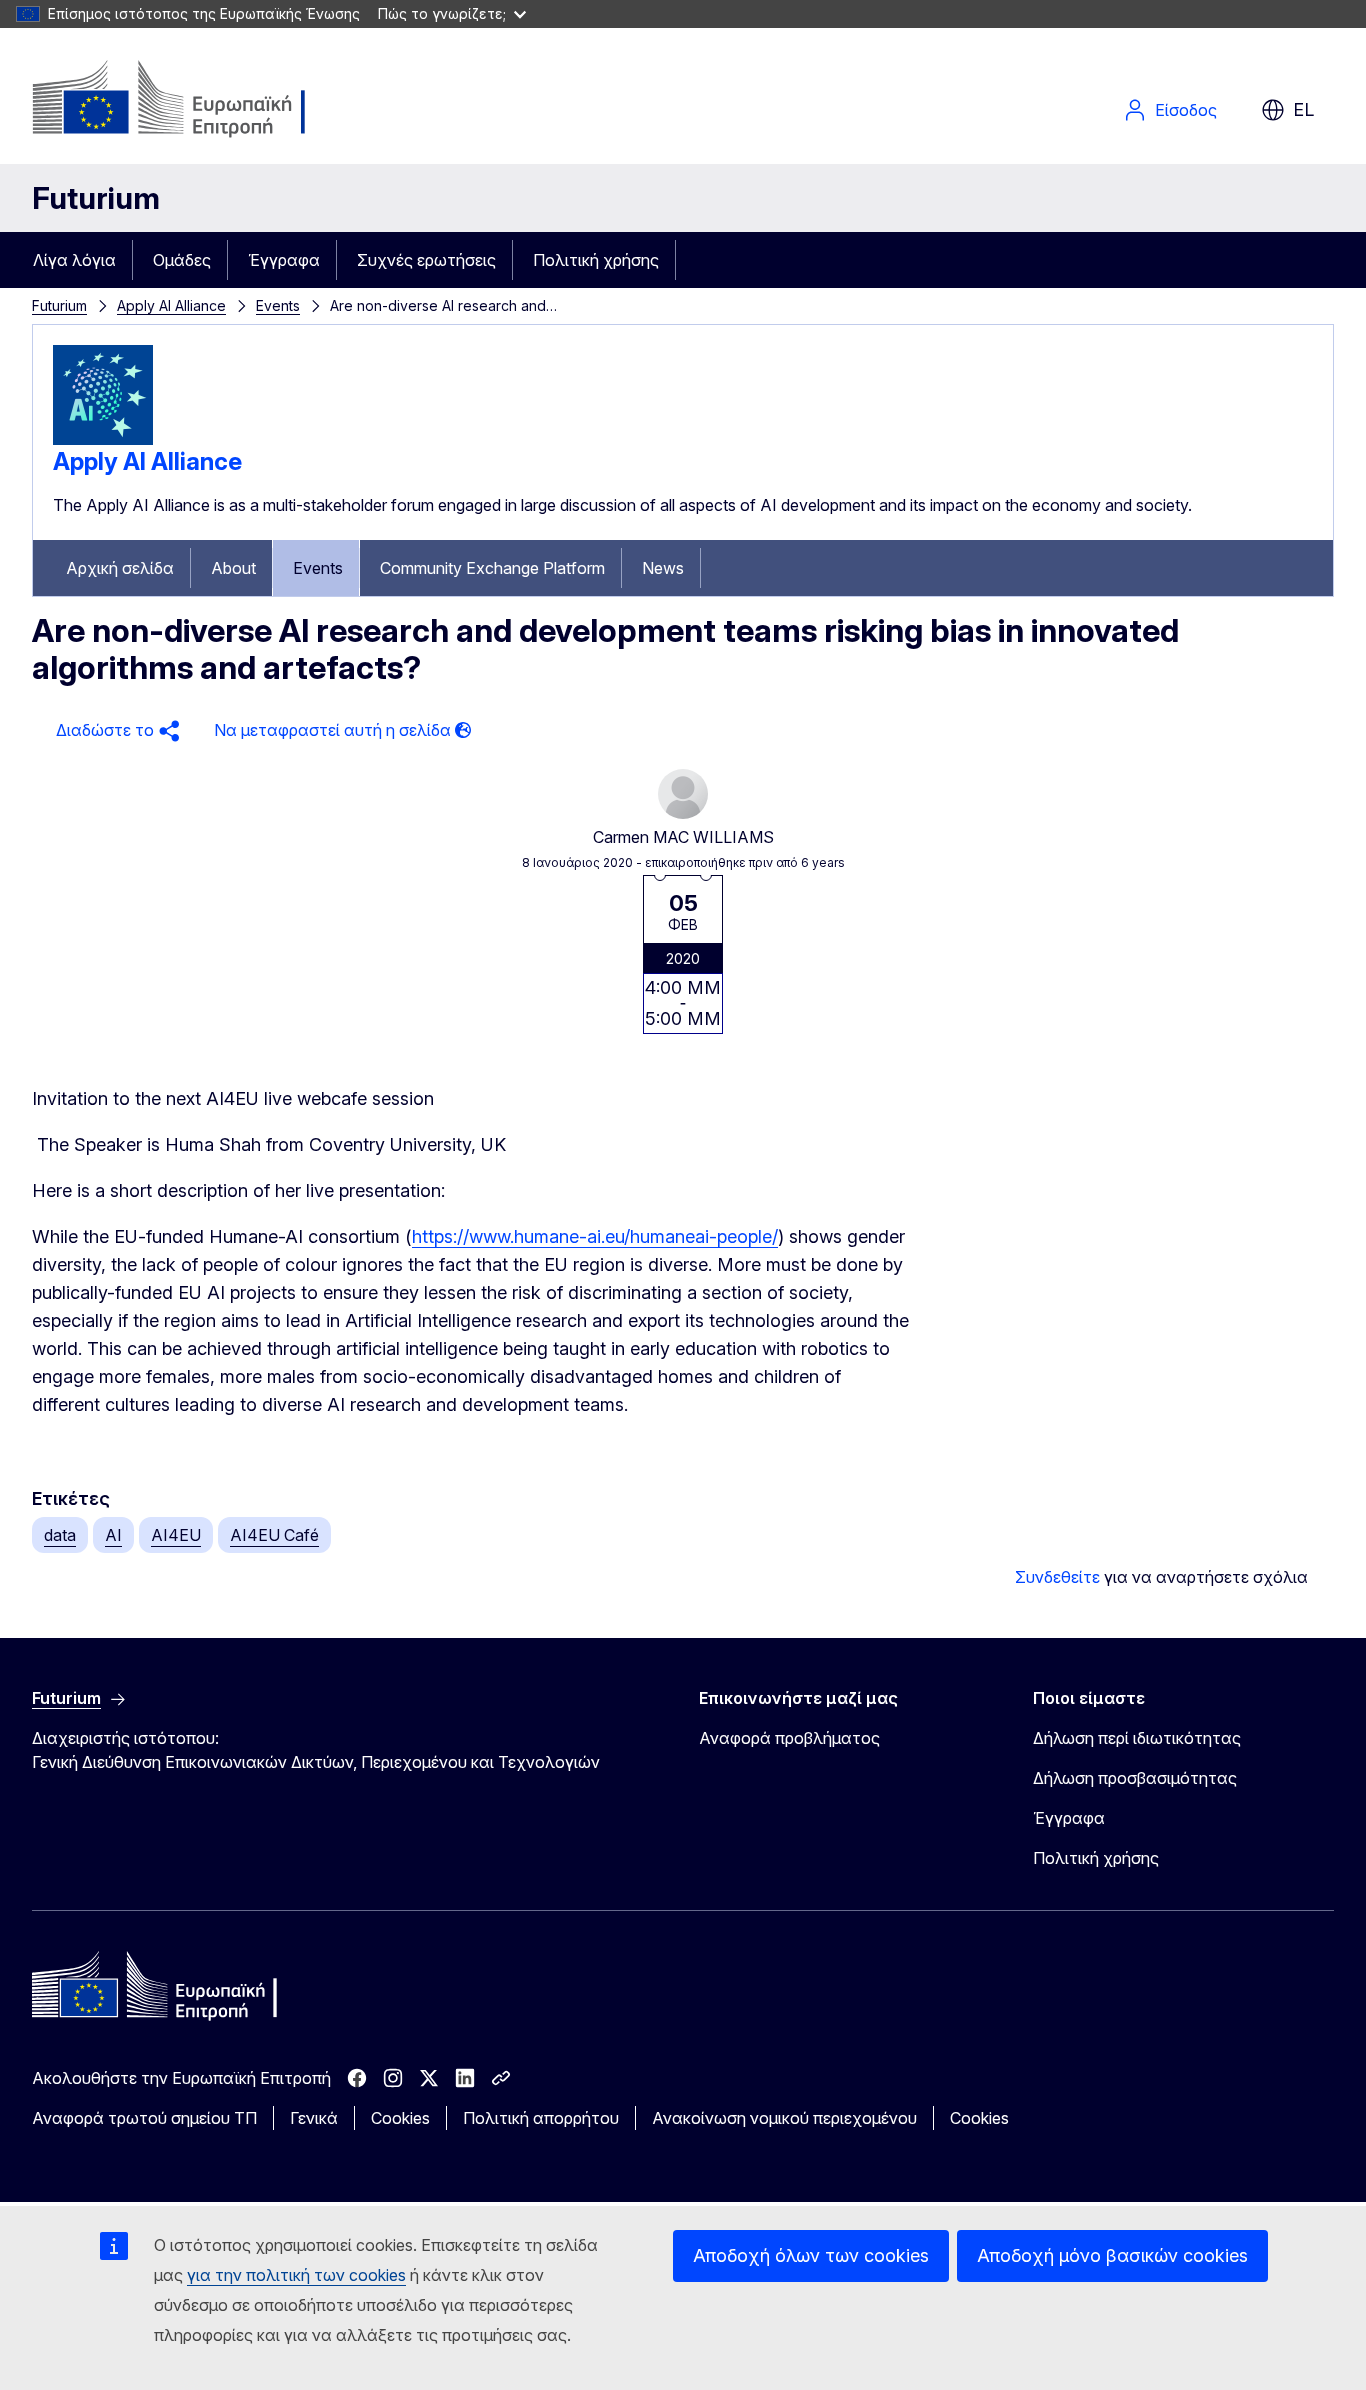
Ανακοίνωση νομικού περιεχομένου (784, 2118)
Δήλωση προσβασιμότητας (1135, 1778)
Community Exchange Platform (492, 568)
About (233, 568)
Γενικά (314, 2118)
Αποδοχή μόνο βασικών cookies (1112, 2255)
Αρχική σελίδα (120, 568)
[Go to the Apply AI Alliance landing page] (103, 439)
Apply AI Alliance (171, 305)
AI (113, 1535)
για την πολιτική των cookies (296, 2275)
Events (278, 305)
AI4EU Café (274, 1535)
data (60, 1535)
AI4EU (176, 1535)
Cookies (400, 2118)
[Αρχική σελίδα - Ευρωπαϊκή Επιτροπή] (193, 100)
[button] (115, 730)
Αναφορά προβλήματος (789, 1738)
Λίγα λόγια (74, 260)
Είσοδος (1186, 110)
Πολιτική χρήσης (596, 260)
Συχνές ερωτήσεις (426, 260)
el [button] (1303, 109)
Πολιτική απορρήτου (541, 2118)
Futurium (96, 198)
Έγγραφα (284, 260)
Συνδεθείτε (1057, 1577)
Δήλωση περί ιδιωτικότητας (1137, 1738)
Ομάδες (182, 260)
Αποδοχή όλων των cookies (811, 2255)
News (663, 568)
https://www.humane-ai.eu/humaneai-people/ (595, 1236)
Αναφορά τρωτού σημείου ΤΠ (144, 2118)
